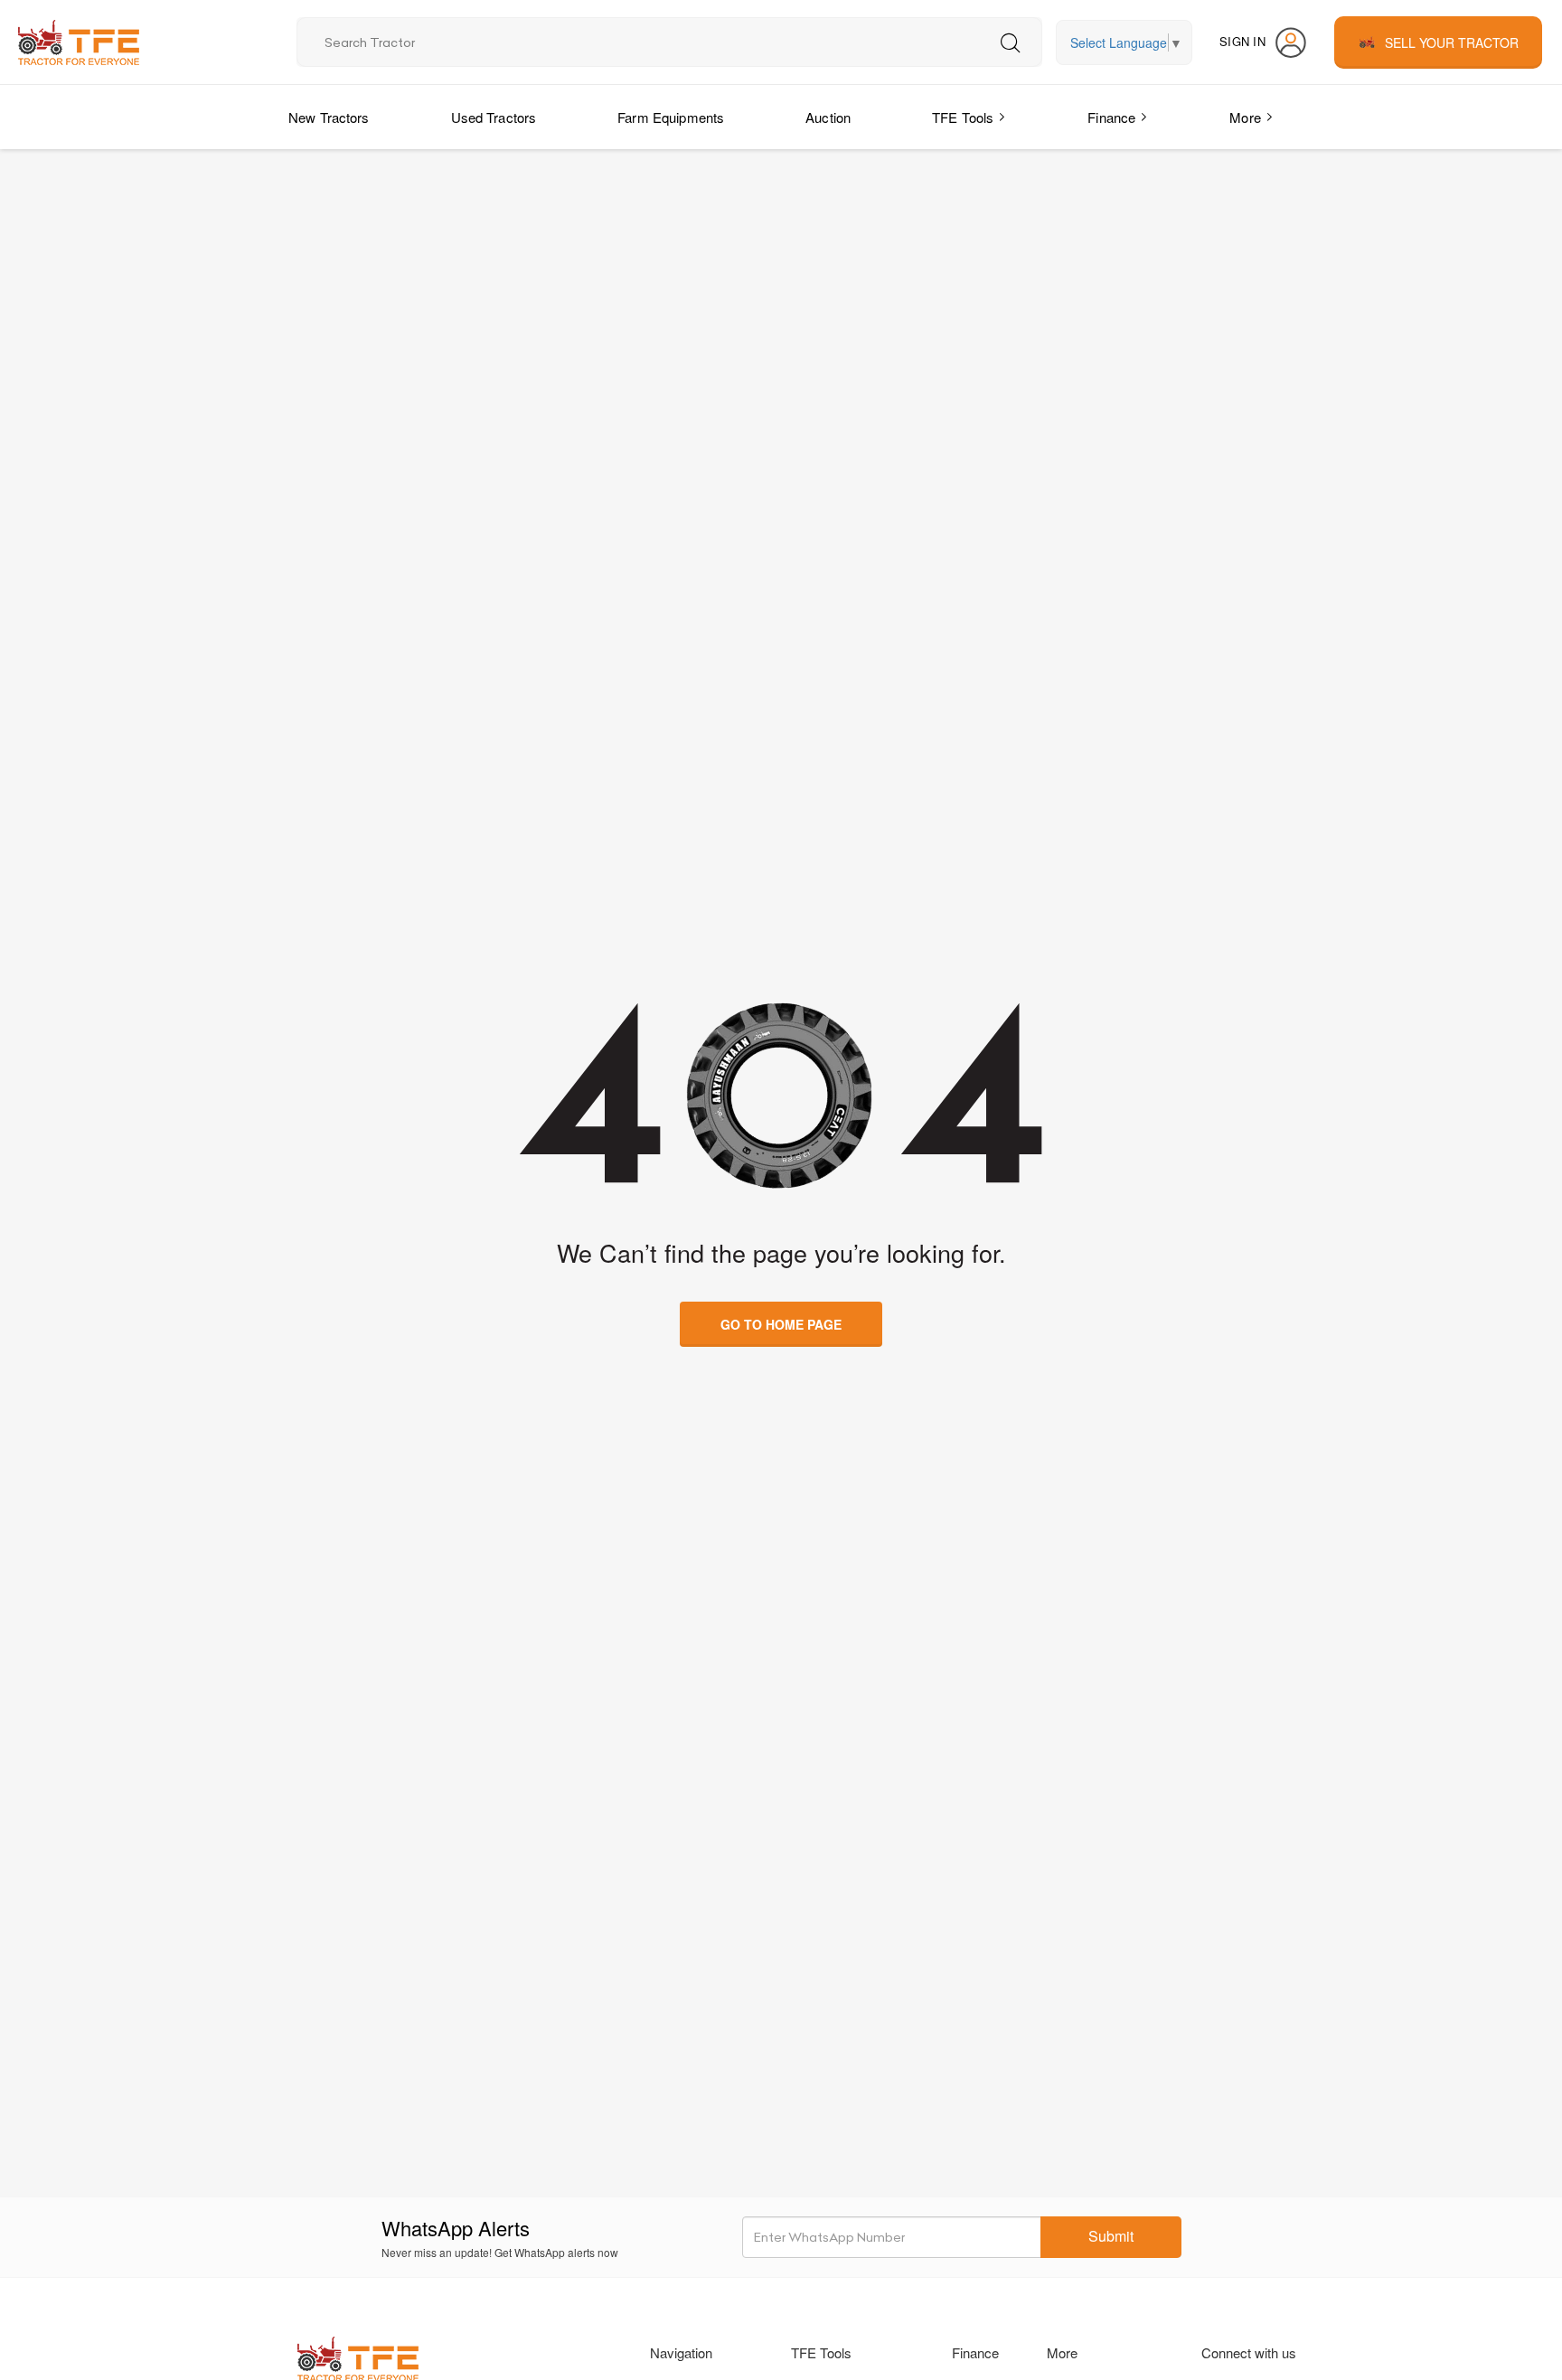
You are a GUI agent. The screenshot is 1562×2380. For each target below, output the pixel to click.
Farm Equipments (671, 117)
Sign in (1242, 41)
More (1245, 117)
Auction (828, 117)
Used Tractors (494, 117)
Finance (1111, 117)
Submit (1111, 2236)
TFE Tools (963, 117)
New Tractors (329, 117)
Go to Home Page (781, 1324)
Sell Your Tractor (1452, 42)
